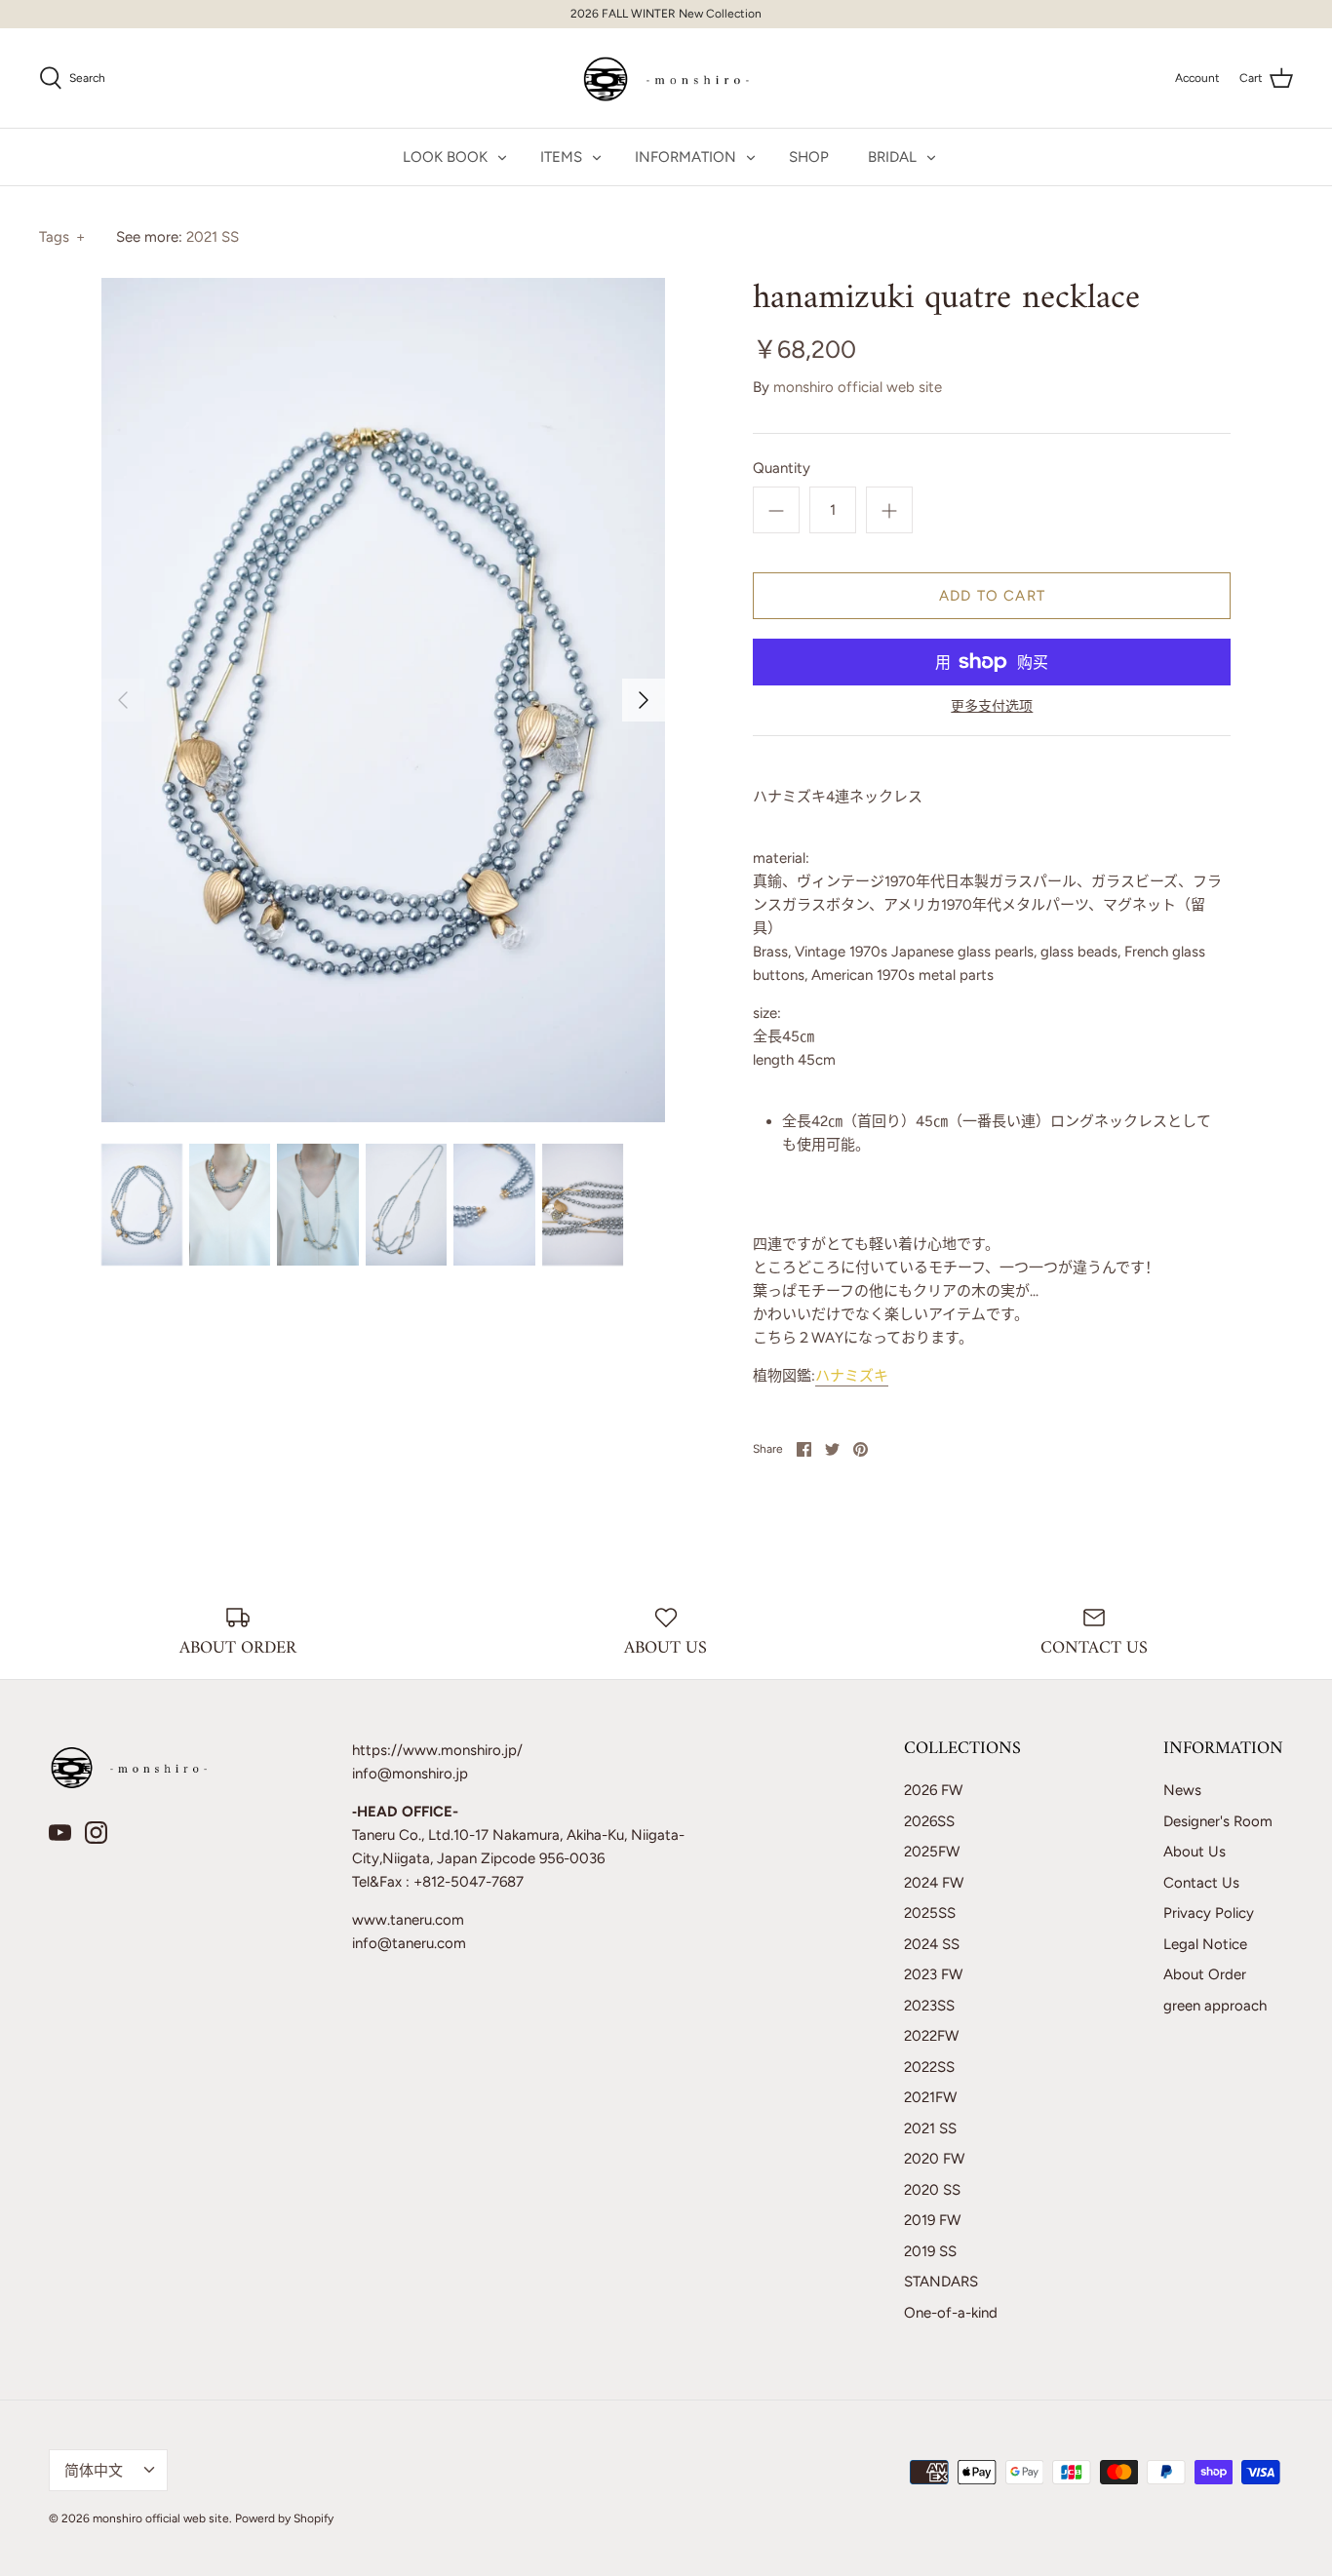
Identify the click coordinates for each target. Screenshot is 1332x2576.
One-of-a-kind (951, 2313)
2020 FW (934, 2159)
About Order (1205, 1974)
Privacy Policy (1209, 1913)
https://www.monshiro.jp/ (437, 1750)
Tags (62, 237)
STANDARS (941, 2282)
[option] (384, 700)
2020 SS (932, 2190)
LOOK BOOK (445, 157)
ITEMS (561, 157)
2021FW (930, 2097)
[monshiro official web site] (666, 78)
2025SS (930, 1913)
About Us (1195, 1852)
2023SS (929, 2006)
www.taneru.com (408, 1920)
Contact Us (1201, 1883)
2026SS (929, 1821)
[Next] (644, 700)
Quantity (782, 468)
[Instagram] (96, 1833)
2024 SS (932, 1944)
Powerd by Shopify (284, 2518)
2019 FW (932, 2220)
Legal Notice (1205, 1944)
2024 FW (934, 1883)
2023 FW (933, 1974)
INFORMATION (686, 157)
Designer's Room (1218, 1821)
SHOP (809, 157)
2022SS (929, 2067)
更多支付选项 (992, 707)
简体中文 (94, 2471)
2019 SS (930, 2251)
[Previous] (123, 700)
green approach (1215, 2006)
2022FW (931, 2036)
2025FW (932, 1852)
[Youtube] (60, 1833)
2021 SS (213, 237)
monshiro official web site (858, 387)
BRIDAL (892, 157)
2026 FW (933, 1790)
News (1182, 1790)
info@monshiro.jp (410, 1774)
